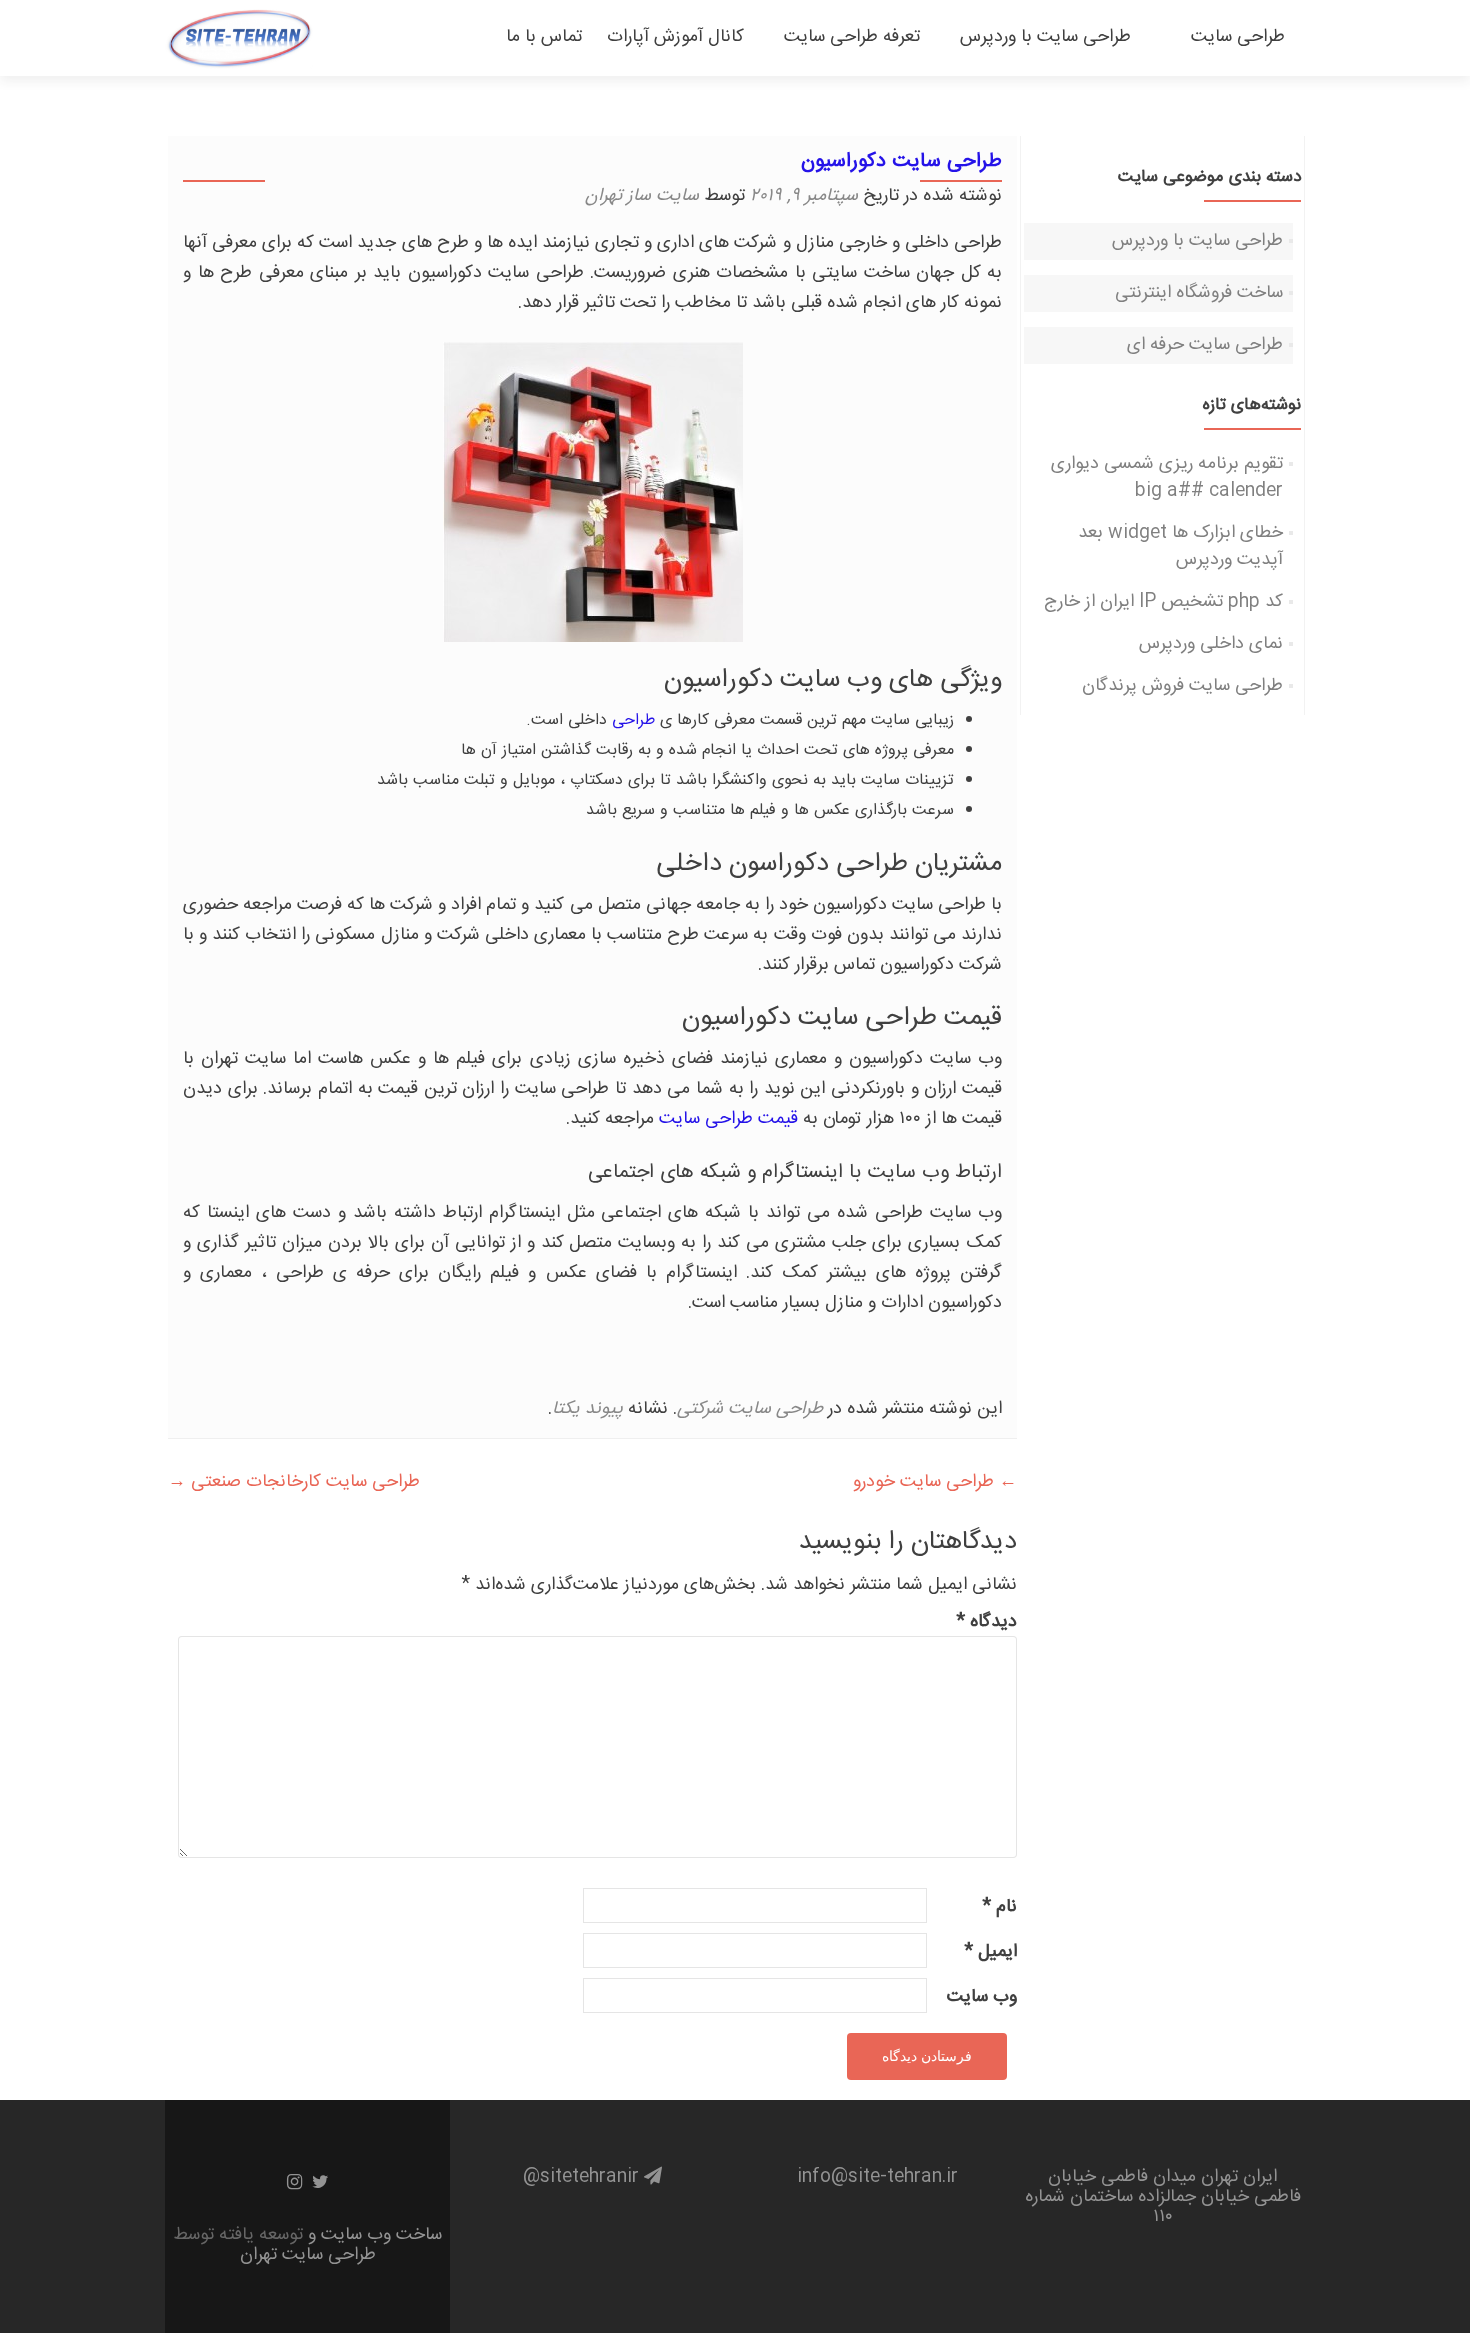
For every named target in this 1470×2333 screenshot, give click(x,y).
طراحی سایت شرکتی (750, 1409)
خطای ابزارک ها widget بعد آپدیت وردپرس (1180, 546)
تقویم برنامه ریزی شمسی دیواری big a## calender (1167, 477)
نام (999, 1907)
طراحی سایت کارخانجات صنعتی (294, 1482)
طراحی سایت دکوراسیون (901, 161)
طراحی (633, 720)
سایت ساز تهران (642, 196)
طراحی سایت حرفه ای (1205, 345)
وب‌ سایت (982, 1997)
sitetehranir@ (583, 2177)
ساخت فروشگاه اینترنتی (1199, 293)
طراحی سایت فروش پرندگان (1182, 686)
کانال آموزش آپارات (675, 37)
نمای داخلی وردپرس (1211, 644)
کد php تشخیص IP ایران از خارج (1163, 602)
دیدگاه (986, 1622)
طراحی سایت (1228, 37)
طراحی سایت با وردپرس (1045, 37)
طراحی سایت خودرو (935, 1482)
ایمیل (990, 1952)
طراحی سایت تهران (308, 2255)
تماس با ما (539, 37)
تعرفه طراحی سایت (852, 37)
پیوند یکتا (587, 1409)
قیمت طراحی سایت (728, 1119)
